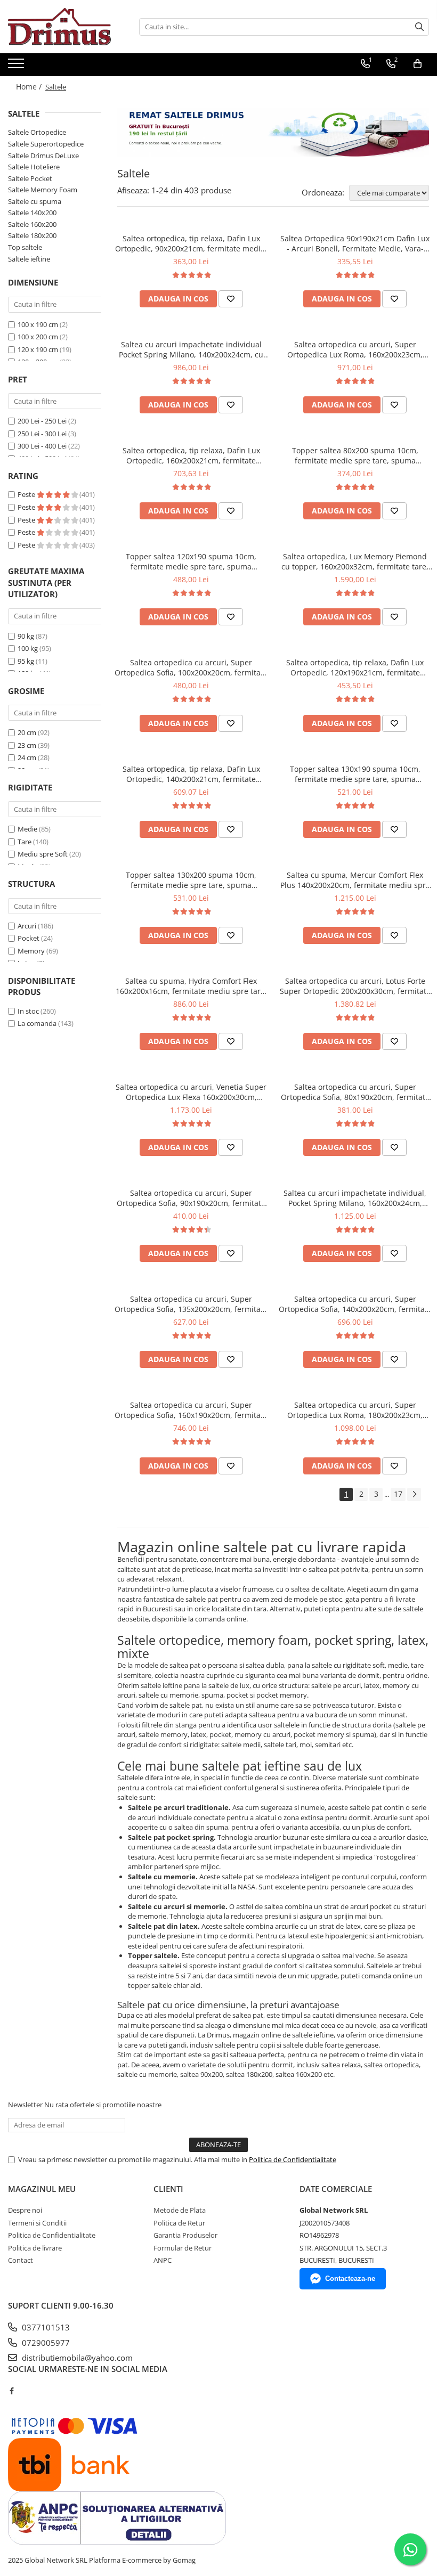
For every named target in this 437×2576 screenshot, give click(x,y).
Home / (30, 87)
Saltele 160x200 (32, 224)
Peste (27, 494)
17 (398, 1494)
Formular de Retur (183, 2248)
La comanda (37, 1023)
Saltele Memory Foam (43, 190)
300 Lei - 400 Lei (42, 446)
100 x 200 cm (38, 337)
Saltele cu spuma (35, 201)
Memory (31, 951)
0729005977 (45, 2343)
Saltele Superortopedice (46, 144)
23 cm (27, 745)
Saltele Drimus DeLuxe (43, 156)
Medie (27, 829)
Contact (21, 2260)
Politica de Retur (179, 2223)
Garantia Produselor (185, 2235)
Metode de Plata (180, 2210)
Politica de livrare (35, 2248)
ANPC (163, 2260)
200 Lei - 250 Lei (42, 421)
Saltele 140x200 (32, 213)
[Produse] (17, 67)
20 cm (27, 732)
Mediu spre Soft (43, 854)
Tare (25, 842)
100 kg (28, 648)
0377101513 (45, 2327)
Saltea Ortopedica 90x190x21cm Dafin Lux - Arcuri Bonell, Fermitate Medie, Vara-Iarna (355, 243)
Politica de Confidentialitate (293, 2159)
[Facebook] (11, 2391)
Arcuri (27, 926)
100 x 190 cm (38, 324)
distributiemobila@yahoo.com (76, 2358)
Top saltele (25, 247)
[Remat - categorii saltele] (273, 132)
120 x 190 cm (38, 349)
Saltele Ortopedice (37, 132)
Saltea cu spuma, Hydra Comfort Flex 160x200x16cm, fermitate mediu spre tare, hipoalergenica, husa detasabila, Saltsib (191, 986)
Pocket (29, 938)
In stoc (28, 1011)
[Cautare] (419, 27)
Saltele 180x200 (32, 235)
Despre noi (25, 2210)
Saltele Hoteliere (34, 167)
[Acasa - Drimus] (61, 27)
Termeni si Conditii (37, 2223)
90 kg (26, 636)
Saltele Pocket (30, 178)
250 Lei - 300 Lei (42, 434)
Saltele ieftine (29, 259)
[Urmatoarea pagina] (414, 1494)
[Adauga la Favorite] (231, 299)
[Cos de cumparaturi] (418, 64)
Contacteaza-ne (350, 2279)
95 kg (26, 661)
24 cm (27, 757)
